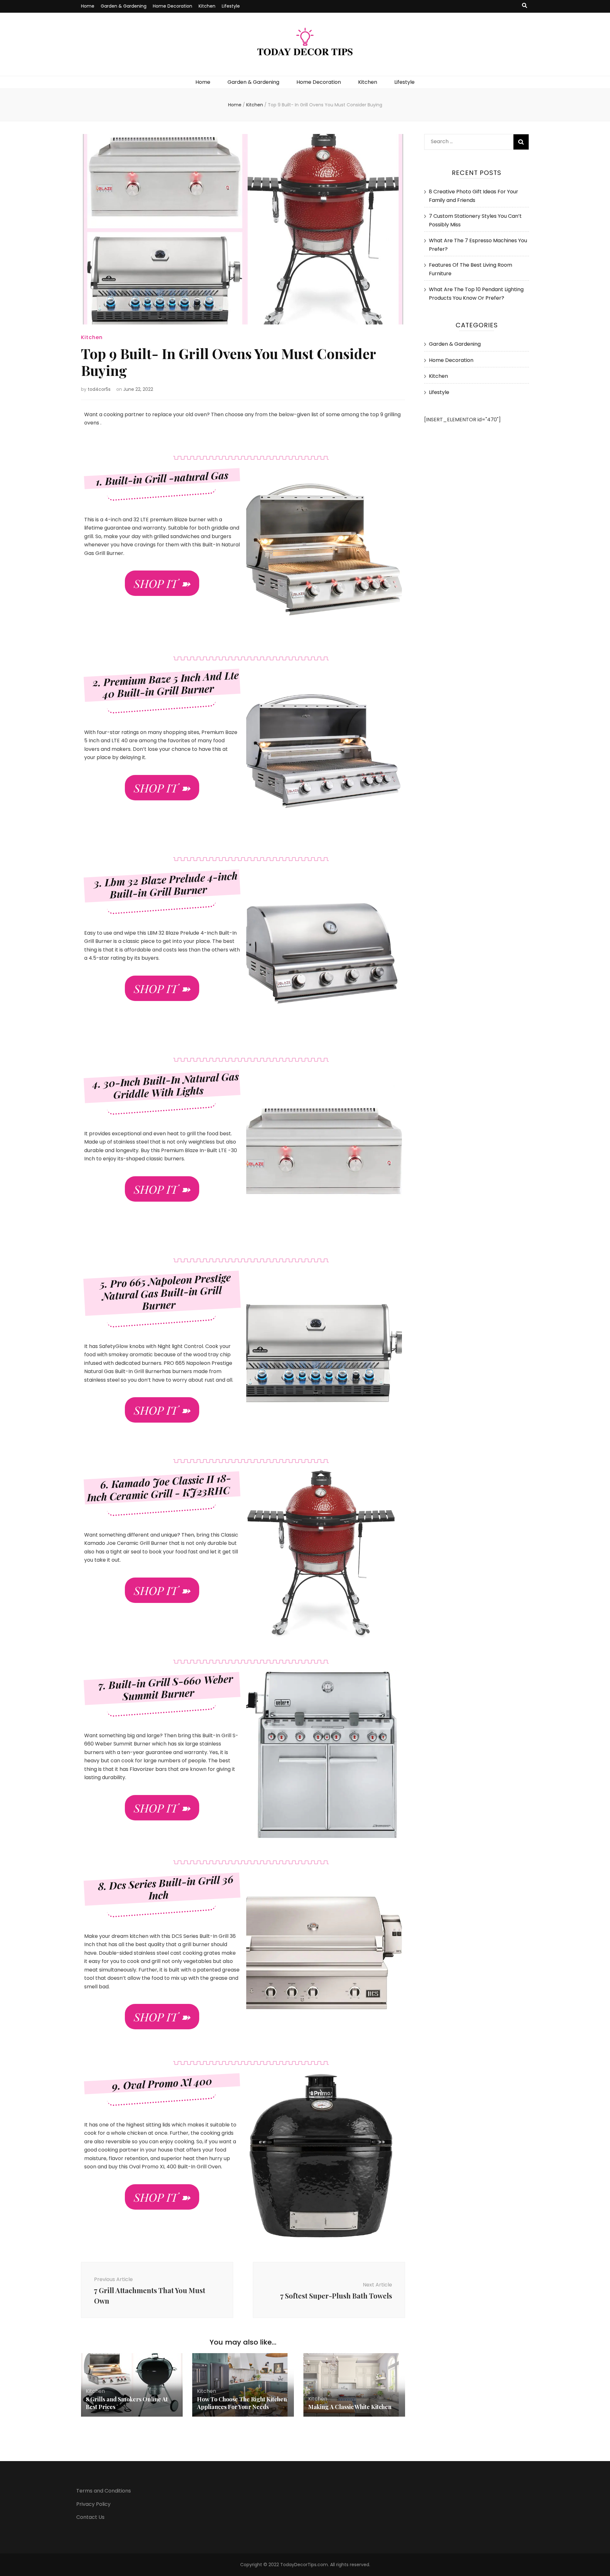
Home (88, 6)
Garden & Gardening (124, 6)
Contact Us (90, 2517)
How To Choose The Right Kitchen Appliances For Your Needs (242, 2403)
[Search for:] (466, 140)
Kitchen (207, 6)
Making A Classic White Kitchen (350, 2407)
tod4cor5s (99, 389)
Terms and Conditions (104, 2491)
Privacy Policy (93, 2504)
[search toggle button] (525, 6)
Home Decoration (173, 6)
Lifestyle (231, 6)
